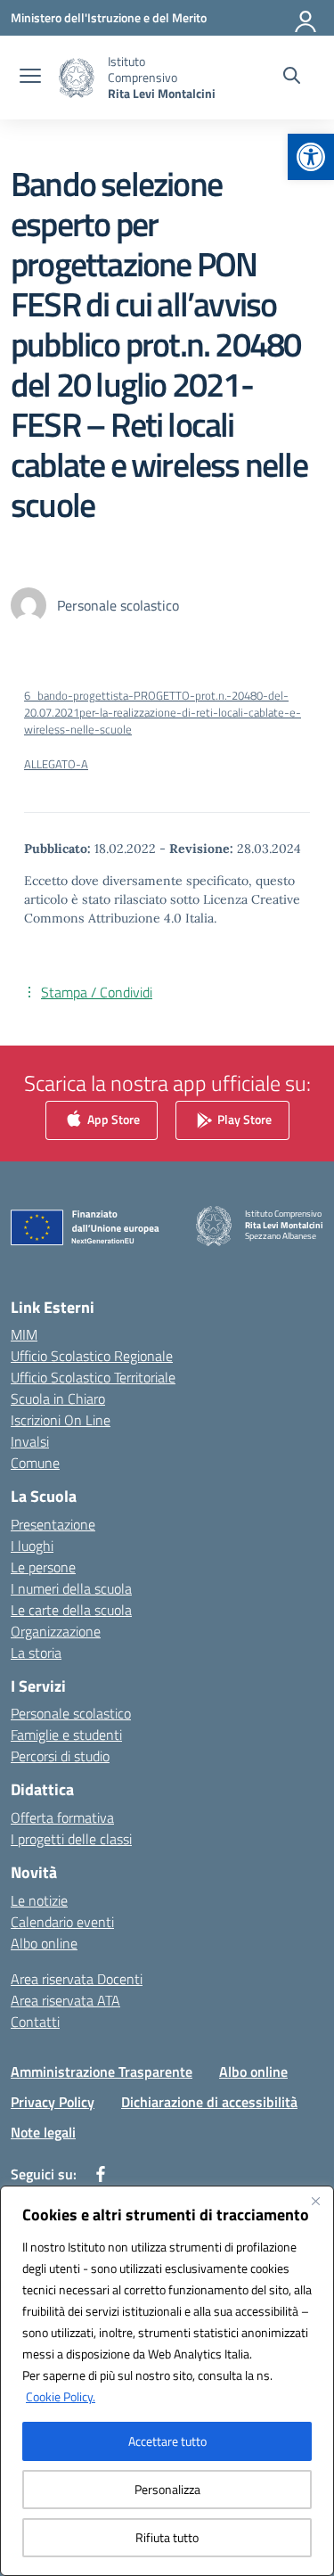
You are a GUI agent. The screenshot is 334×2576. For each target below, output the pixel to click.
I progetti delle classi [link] (71, 1839)
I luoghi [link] (32, 1546)
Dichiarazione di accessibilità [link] (209, 2102)
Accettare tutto (167, 2441)
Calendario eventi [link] (62, 1922)
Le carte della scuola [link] (71, 1610)
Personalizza (167, 2489)
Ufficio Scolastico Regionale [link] (92, 1356)
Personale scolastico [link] (71, 1713)
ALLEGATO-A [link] (56, 764)
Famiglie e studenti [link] (66, 1735)
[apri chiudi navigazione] (30, 78)
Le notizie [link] (39, 1900)
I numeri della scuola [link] (71, 1588)
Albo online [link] (44, 1943)
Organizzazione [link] (56, 1631)
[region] (167, 2381)
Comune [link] (35, 1463)
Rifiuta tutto (167, 2537)
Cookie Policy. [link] (61, 2396)
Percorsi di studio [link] (60, 1756)
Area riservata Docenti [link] (77, 1979)
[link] (311, 157)
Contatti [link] (35, 2022)
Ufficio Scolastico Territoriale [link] (93, 1377)
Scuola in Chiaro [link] (58, 1399)
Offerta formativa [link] (62, 1817)
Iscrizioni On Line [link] (61, 1420)
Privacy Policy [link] (53, 2102)
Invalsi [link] (30, 1441)
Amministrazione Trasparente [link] (102, 2071)
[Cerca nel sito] (292, 78)
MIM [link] (24, 1334)
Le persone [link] (43, 1567)
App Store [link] (112, 1118)
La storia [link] (36, 1653)
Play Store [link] (243, 1118)
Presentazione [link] (53, 1524)
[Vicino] (315, 2201)
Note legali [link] (43, 2132)
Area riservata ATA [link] (65, 2000)
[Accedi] (306, 18)
